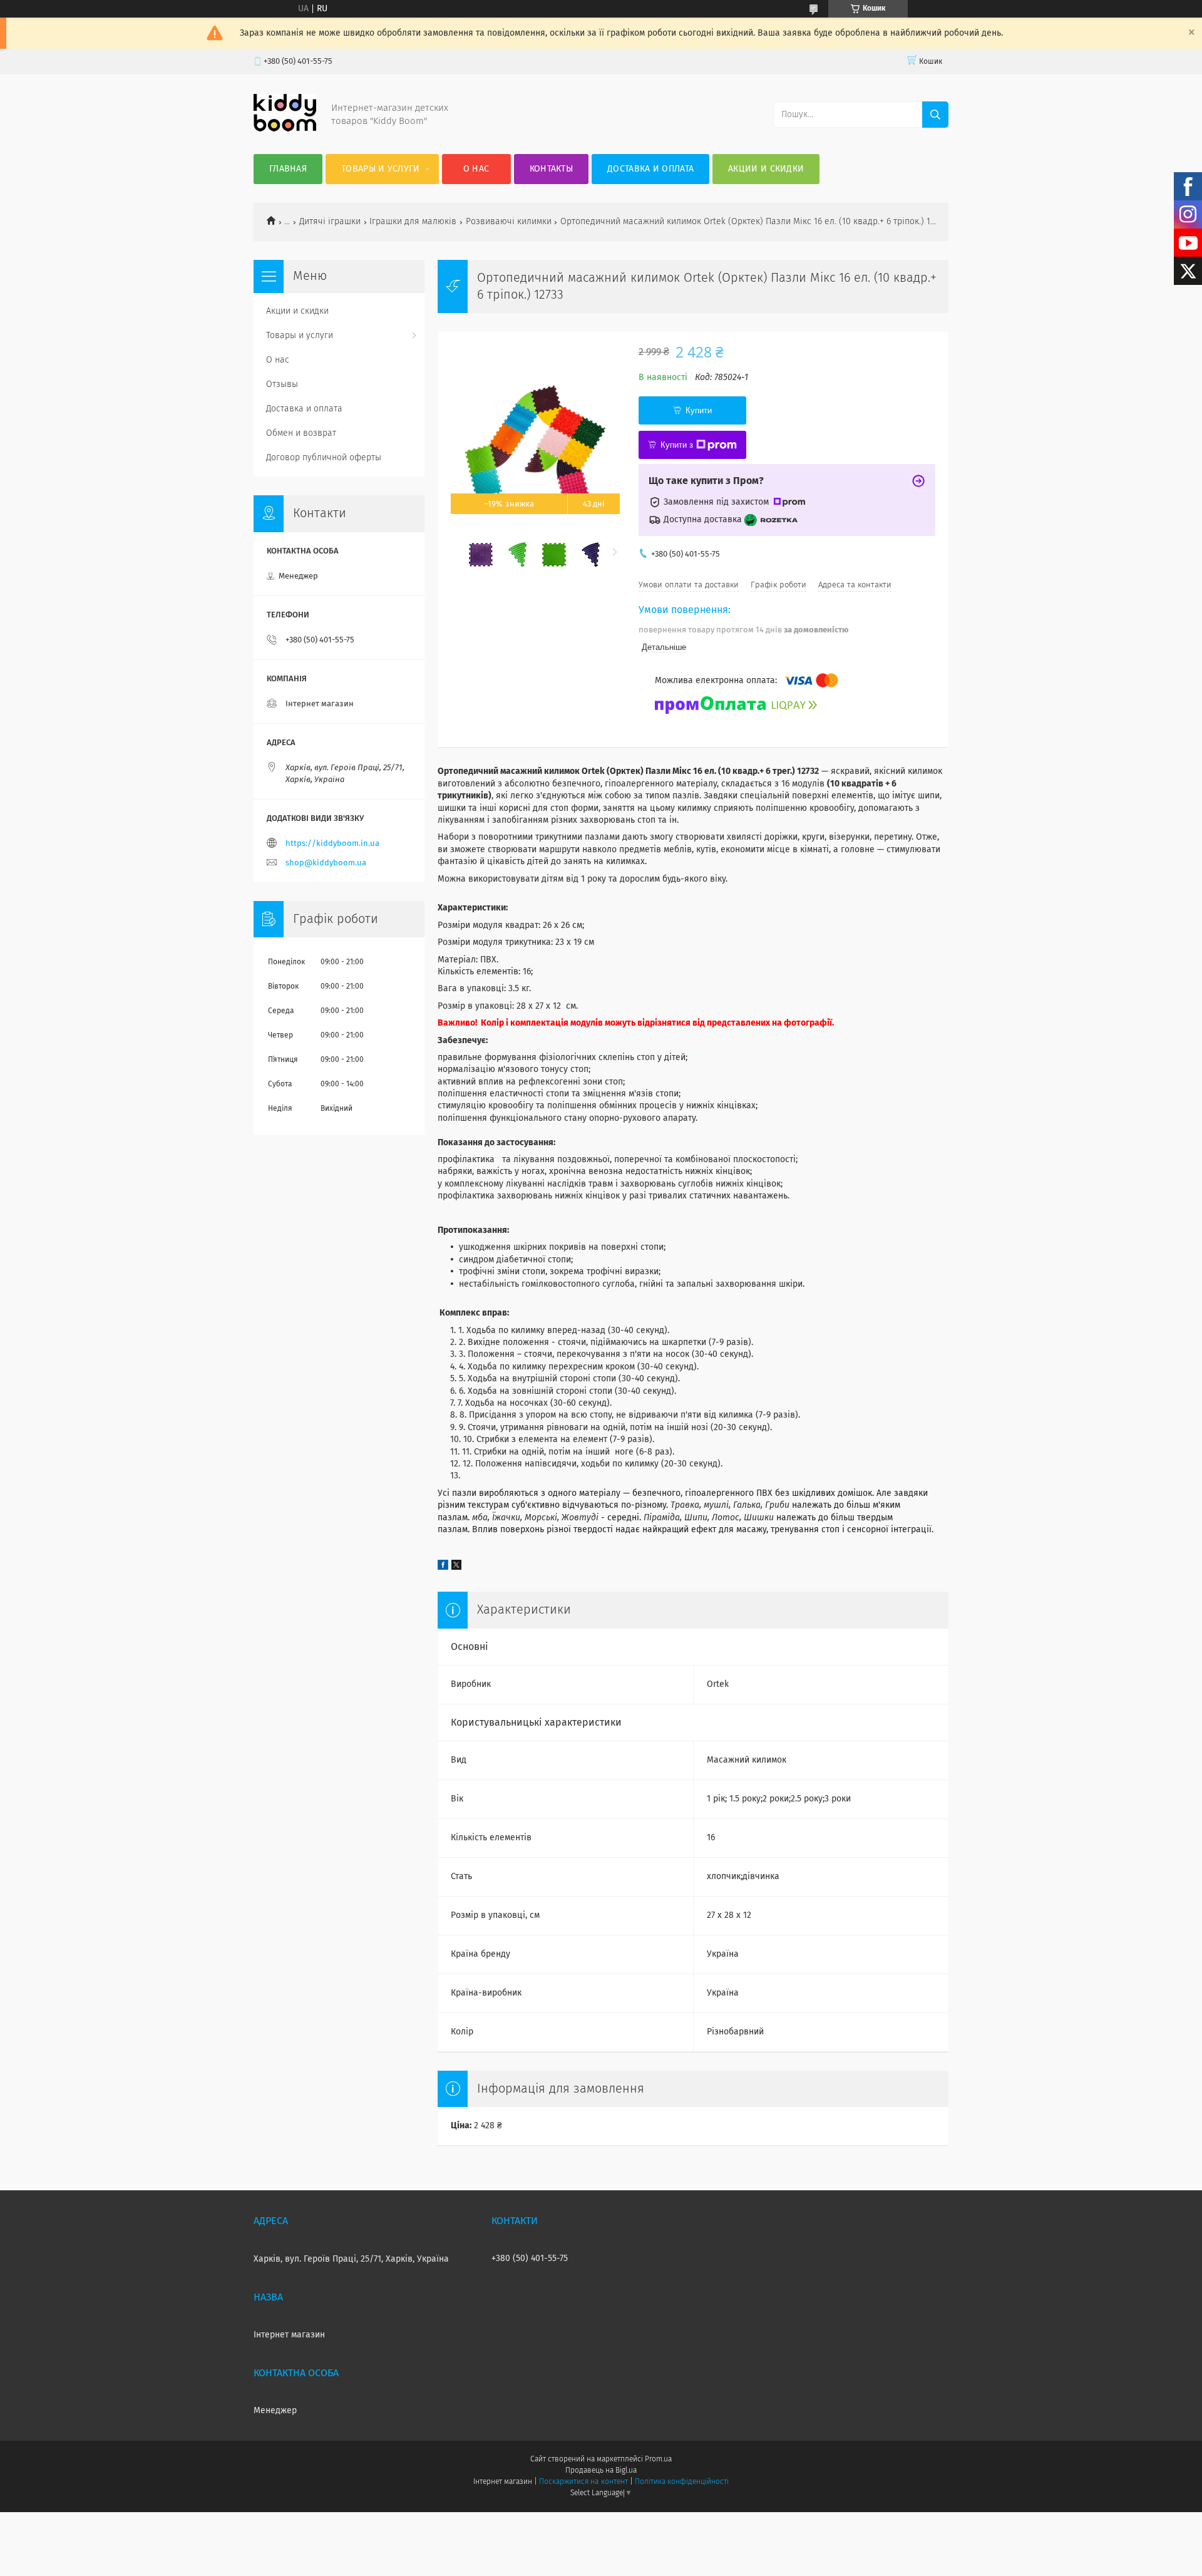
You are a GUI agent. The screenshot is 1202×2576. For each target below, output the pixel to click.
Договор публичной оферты (324, 458)
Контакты (551, 169)
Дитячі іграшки (330, 222)
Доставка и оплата (650, 169)
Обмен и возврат (301, 433)
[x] (456, 1567)
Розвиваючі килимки (509, 222)
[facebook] (443, 1567)
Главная (288, 169)
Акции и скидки (766, 169)
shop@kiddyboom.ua (326, 863)
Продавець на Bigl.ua (601, 2471)
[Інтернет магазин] (285, 129)
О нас (476, 169)
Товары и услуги (381, 169)
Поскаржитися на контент (583, 2482)
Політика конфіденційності (682, 2482)
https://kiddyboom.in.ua (332, 844)
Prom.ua (658, 2460)
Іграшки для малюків (413, 222)
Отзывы (282, 384)
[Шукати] (935, 115)
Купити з (677, 445)
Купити (699, 410)
